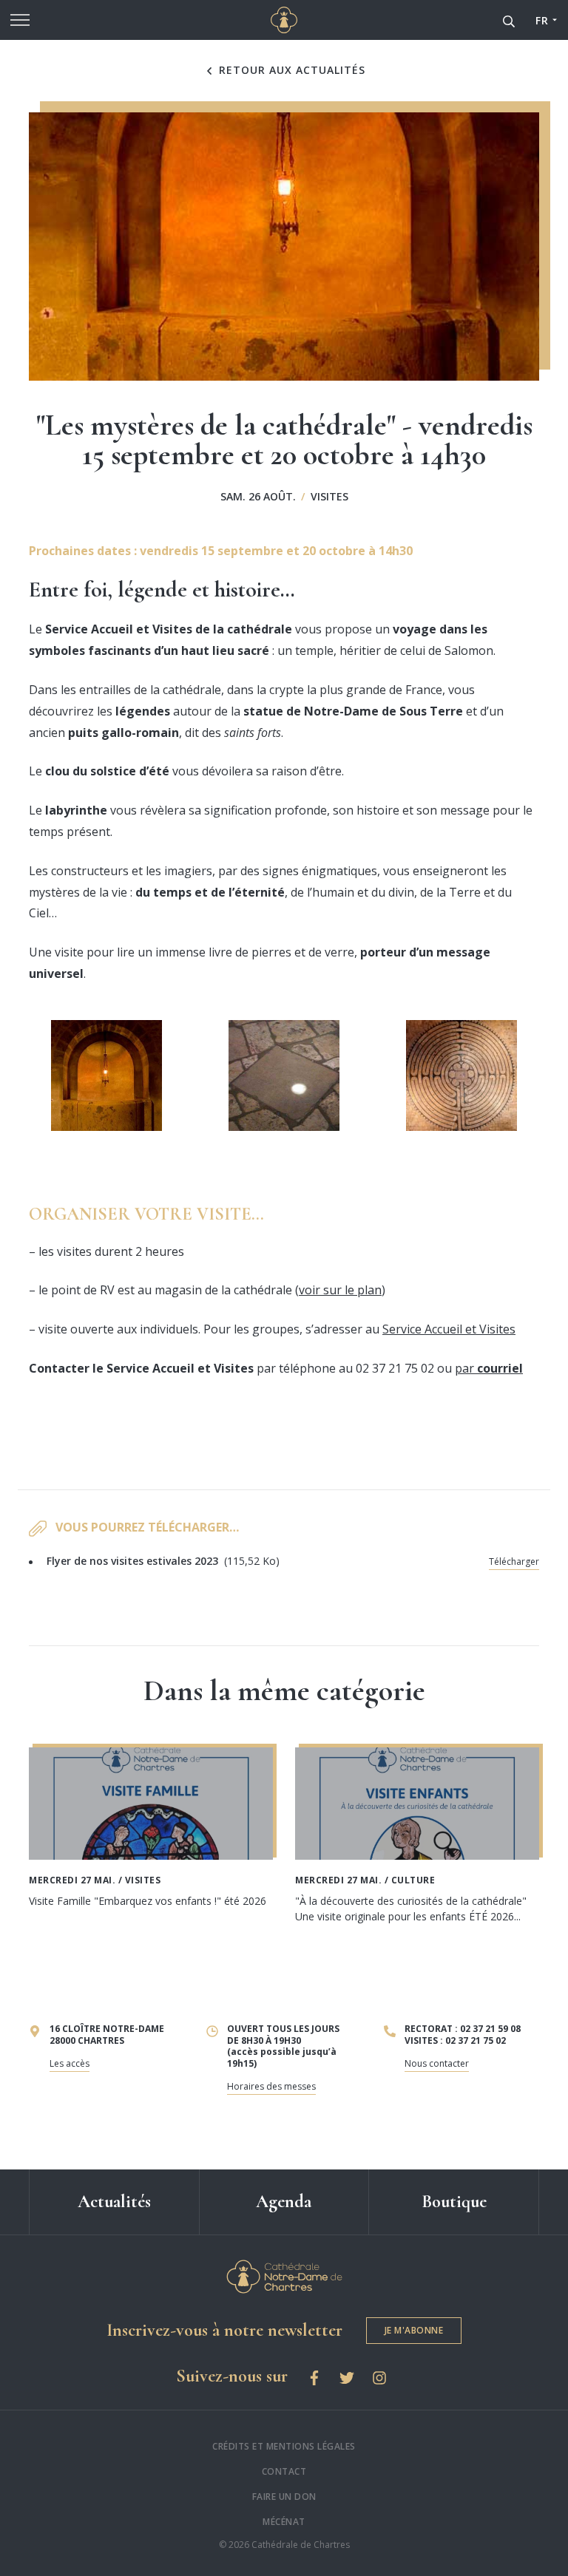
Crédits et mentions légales (284, 2446)
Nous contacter (437, 2063)
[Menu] (20, 20)
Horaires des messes (271, 2086)
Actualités (114, 2202)
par (489, 1368)
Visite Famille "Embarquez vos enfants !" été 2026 (148, 1901)
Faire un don (284, 2497)
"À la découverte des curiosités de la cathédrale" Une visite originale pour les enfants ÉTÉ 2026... (411, 1909)
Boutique (454, 2202)
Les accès (70, 2063)
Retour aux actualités (290, 70)
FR (542, 20)
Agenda (284, 2202)
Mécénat (284, 2522)
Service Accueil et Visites (449, 1329)
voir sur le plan (340, 1290)
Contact (284, 2471)
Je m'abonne (414, 2330)
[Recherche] (509, 20)
